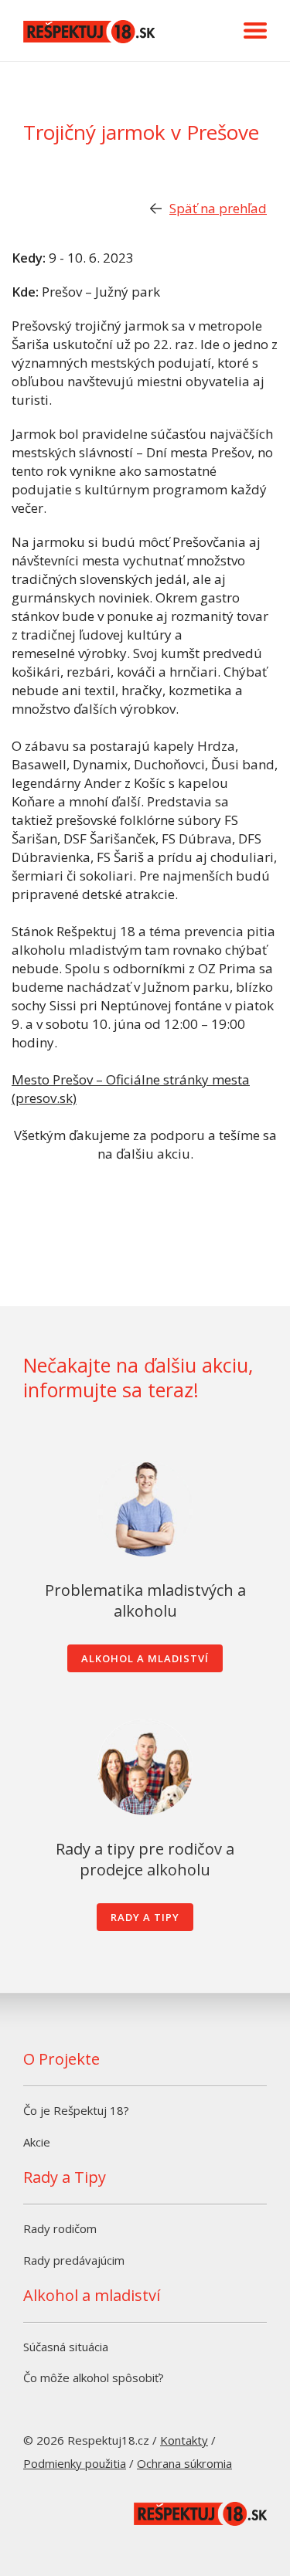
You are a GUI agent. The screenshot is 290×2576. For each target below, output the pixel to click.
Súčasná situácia (66, 2347)
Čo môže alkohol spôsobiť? (94, 2377)
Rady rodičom (60, 2228)
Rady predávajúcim (74, 2260)
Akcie (37, 2142)
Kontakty (184, 2440)
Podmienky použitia (75, 2463)
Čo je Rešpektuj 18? (76, 2110)
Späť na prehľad (218, 208)
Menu (255, 31)
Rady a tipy (145, 1917)
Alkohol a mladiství (145, 1658)
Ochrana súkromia (184, 2463)
